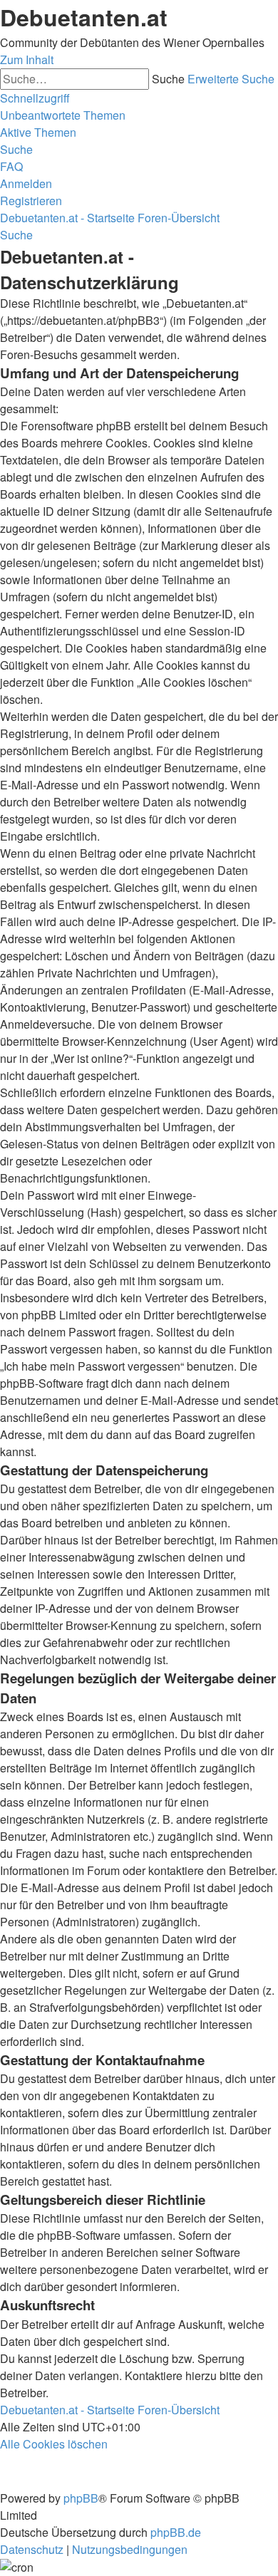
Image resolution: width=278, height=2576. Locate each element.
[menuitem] (63, 115)
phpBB (81, 2498)
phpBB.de (176, 2532)
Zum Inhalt (27, 59)
